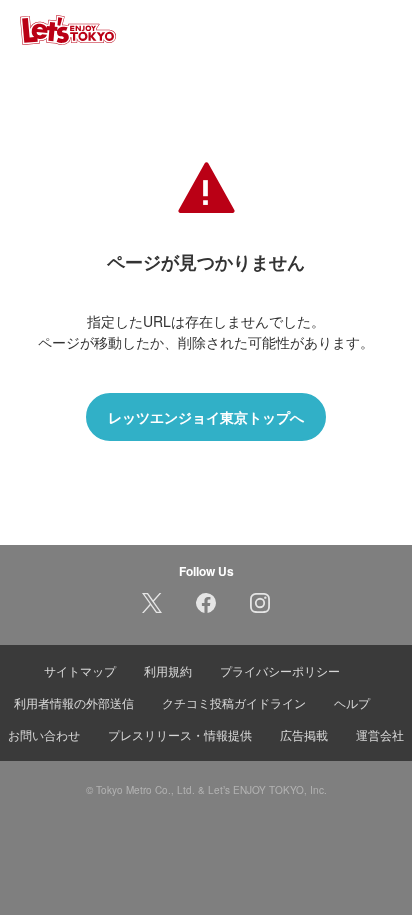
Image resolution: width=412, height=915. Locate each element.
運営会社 (380, 734)
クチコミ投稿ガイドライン (234, 702)
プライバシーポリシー (280, 670)
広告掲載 (304, 734)
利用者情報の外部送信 (74, 702)
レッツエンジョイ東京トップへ (206, 417)
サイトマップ (80, 670)
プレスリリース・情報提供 (180, 734)
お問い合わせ (44, 734)
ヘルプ (352, 702)
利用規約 (168, 670)
